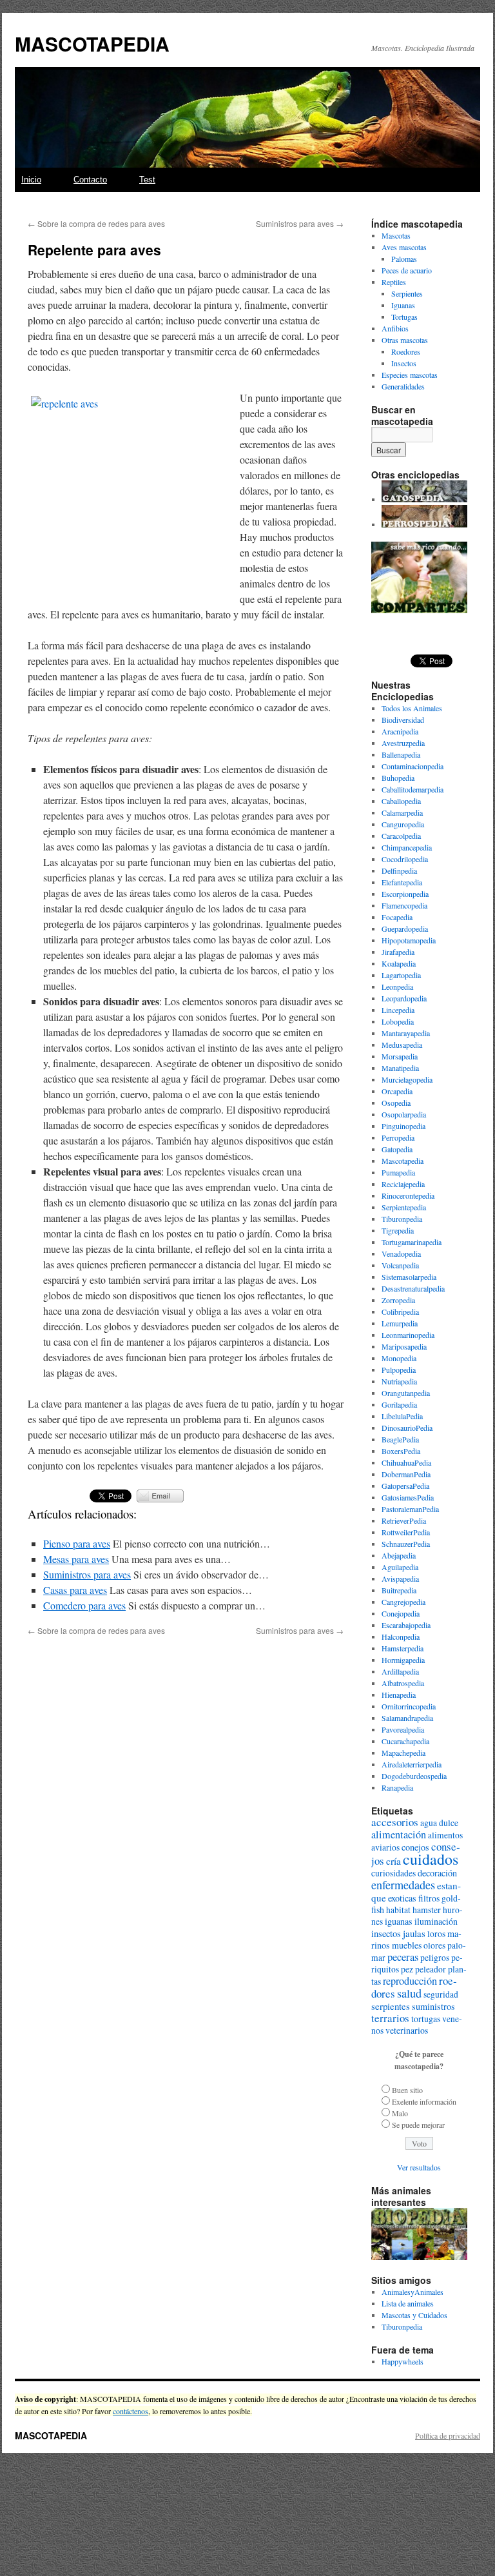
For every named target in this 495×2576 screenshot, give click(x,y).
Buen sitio (407, 2090)
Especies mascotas (410, 375)
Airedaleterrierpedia (412, 1764)
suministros (433, 2006)
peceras (403, 1957)
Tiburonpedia (402, 1219)
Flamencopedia (404, 905)
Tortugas (404, 317)
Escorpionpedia (405, 894)
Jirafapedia (398, 952)
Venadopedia (401, 1254)
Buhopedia (398, 778)
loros (436, 1934)
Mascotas (396, 235)
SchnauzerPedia (406, 1544)
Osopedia (396, 1103)
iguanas (399, 1921)
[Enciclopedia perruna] (424, 524)
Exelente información (424, 2101)
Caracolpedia (401, 836)
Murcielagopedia (407, 1079)
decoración (437, 1873)
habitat (398, 1910)
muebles (407, 1945)
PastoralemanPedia (410, 1509)
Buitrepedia (399, 1590)
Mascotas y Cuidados (414, 2315)
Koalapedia (399, 963)
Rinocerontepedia (408, 1195)
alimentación (399, 1834)
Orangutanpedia (406, 1393)
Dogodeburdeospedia (414, 1776)
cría (393, 1861)
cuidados (431, 1859)
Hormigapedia (403, 1660)
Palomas (404, 259)
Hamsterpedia (403, 1648)
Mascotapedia (403, 1161)
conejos (415, 1847)
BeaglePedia (400, 1439)
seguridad (441, 1994)
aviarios (385, 1847)
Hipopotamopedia (409, 940)
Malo (400, 2113)
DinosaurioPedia (407, 1428)
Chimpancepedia (407, 847)
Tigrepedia (398, 1230)
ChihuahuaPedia (406, 1462)
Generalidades (403, 386)
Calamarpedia (402, 812)
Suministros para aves (300, 223)
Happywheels (403, 2361)
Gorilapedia (399, 1404)
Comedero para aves (84, 1605)
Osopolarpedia (404, 1114)
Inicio (31, 180)
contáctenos (131, 2411)
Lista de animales (408, 2303)
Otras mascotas (405, 340)
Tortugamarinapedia (412, 1242)
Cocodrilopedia (405, 859)
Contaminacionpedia (412, 766)
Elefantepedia (402, 882)
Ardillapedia (400, 1671)
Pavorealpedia (403, 1729)
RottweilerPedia (406, 1532)
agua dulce (439, 1823)
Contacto (90, 180)
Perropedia (398, 1137)
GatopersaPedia (405, 1486)
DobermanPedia (406, 1474)
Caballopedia (401, 801)
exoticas (402, 1898)
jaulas (414, 1933)
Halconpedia (401, 1637)
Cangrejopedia (403, 1602)
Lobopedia (398, 1021)
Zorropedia (398, 1300)
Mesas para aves (76, 1559)
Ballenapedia (401, 754)
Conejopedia (401, 1613)
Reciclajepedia (403, 1184)
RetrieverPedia (404, 1520)
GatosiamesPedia (408, 1497)
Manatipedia (400, 1068)
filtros (429, 1898)
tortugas (426, 2019)
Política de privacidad (448, 2435)
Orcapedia (397, 1091)
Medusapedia (402, 1045)
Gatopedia (397, 1149)
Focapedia (397, 917)
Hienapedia (399, 1695)
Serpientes (407, 293)
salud (409, 1993)
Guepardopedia (405, 929)
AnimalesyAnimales (412, 2292)
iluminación (436, 1921)
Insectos (404, 363)
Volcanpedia (400, 1265)
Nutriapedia (399, 1381)
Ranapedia (397, 1787)
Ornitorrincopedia (409, 1706)
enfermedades (403, 1885)
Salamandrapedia (407, 1718)
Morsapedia (400, 1056)
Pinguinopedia (403, 1126)
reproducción (410, 1981)
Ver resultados (419, 2167)
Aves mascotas (404, 247)
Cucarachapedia (405, 1741)
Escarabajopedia (406, 1625)
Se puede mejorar (418, 2125)
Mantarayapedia (406, 1033)
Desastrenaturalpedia (413, 1288)
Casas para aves (75, 1590)
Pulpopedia (399, 1370)
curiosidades (393, 1873)
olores (434, 1945)
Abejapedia (399, 1555)
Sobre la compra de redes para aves (96, 223)
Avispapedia (400, 1578)
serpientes (391, 2006)
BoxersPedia (401, 1451)
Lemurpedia (400, 1323)
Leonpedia (397, 987)
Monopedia (399, 1358)
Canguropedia (403, 824)
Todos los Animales (412, 708)
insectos (386, 1933)
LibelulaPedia (402, 1416)
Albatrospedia (403, 1683)
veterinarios (407, 2030)
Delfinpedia (399, 870)
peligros (435, 1958)
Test (147, 180)
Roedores (406, 351)
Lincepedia (398, 1010)
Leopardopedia (404, 998)
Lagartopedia (401, 975)
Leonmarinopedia (408, 1335)
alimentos (445, 1835)
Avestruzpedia (403, 743)
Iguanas (403, 305)
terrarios (390, 2018)
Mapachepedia (403, 1753)
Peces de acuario (407, 270)
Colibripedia (400, 1312)
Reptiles (394, 282)
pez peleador (423, 1969)
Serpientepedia (404, 1207)
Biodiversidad (403, 720)
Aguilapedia (400, 1567)
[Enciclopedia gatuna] (424, 499)
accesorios (395, 1822)
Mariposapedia (404, 1346)
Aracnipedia (400, 731)
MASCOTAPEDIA (92, 44)
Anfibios (395, 328)
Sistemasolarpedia (409, 1277)
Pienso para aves (77, 1543)
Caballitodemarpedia (412, 789)
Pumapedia (398, 1172)
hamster (427, 1910)
